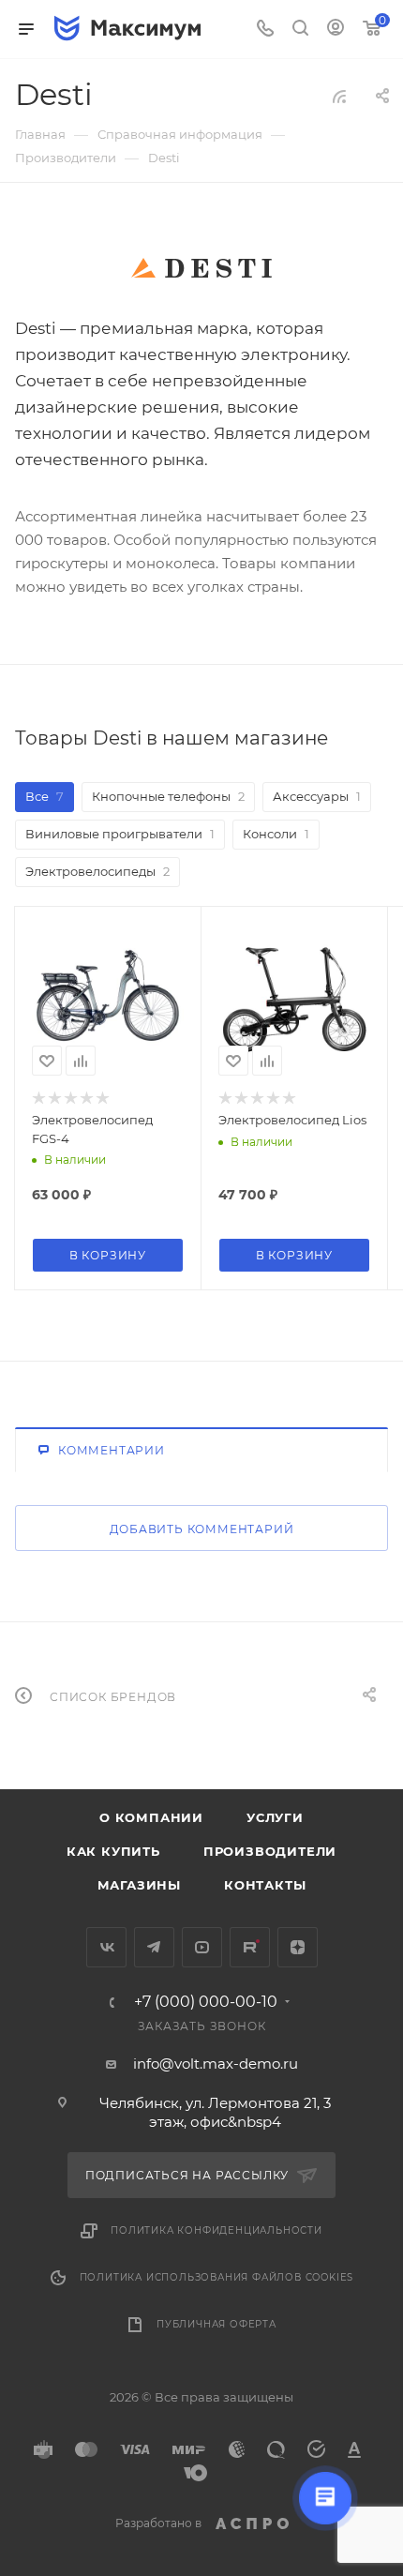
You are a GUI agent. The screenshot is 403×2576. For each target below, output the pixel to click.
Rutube (250, 1947)
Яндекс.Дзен (298, 1947)
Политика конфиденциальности (216, 2230)
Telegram (154, 1947)
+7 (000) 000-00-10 (206, 2002)
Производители (270, 1851)
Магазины (139, 1885)
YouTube (202, 1947)
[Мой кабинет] (336, 30)
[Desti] (201, 268)
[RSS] (339, 96)
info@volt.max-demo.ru (216, 2064)
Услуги (275, 1817)
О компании (151, 1817)
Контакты (265, 1885)
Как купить (113, 1851)
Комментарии (112, 1450)
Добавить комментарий (202, 1529)
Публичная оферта (216, 2324)
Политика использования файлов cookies (217, 2277)
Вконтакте (106, 1947)
